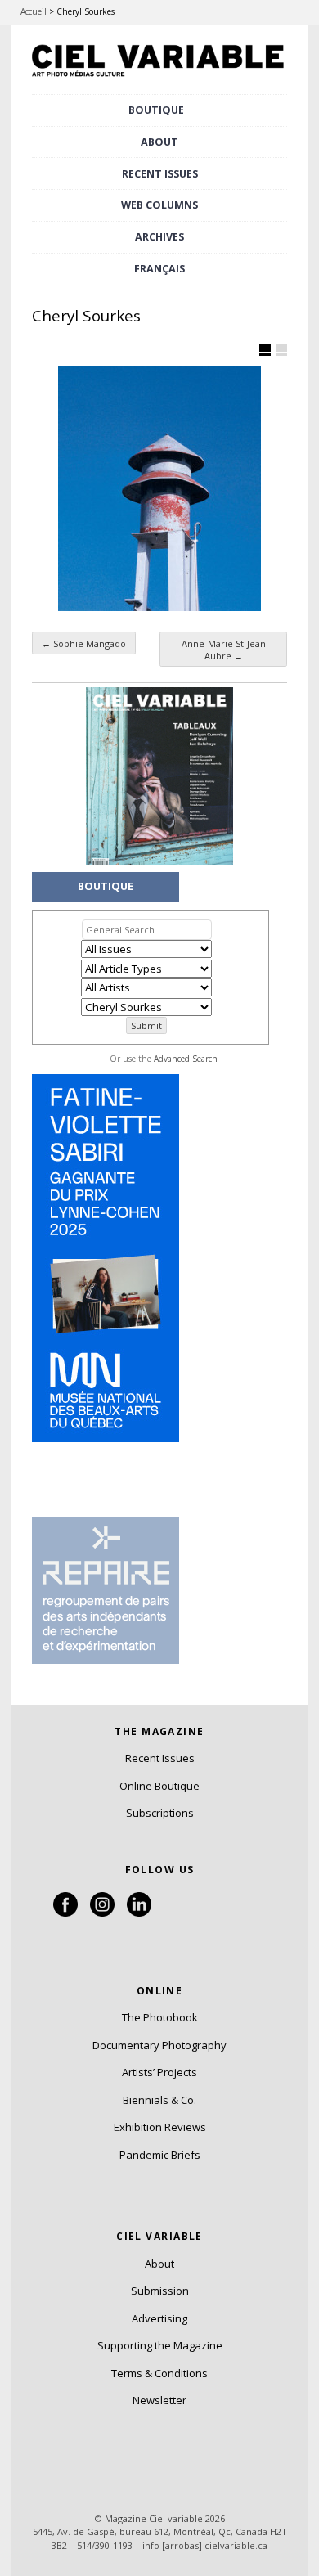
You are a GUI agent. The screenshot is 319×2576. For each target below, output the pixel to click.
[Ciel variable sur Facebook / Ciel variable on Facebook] (65, 1913)
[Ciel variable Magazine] (159, 78)
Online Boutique (159, 1786)
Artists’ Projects (159, 2072)
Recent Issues (160, 1758)
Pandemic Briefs (160, 2155)
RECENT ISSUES (160, 174)
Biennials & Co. (159, 2100)
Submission (160, 2291)
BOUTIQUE (156, 110)
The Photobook (160, 2017)
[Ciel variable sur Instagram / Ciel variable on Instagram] (102, 1913)
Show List (281, 350)
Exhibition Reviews (160, 2127)
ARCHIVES (159, 237)
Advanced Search (186, 1059)
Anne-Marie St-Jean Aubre (224, 650)
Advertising (159, 2318)
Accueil (34, 11)
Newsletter (159, 2400)
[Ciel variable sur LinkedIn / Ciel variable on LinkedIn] (139, 1913)
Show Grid (265, 350)
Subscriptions (160, 1813)
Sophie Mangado (84, 643)
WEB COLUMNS (159, 205)
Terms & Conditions (159, 2373)
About (159, 142)
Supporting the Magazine (160, 2345)
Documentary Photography (159, 2045)
